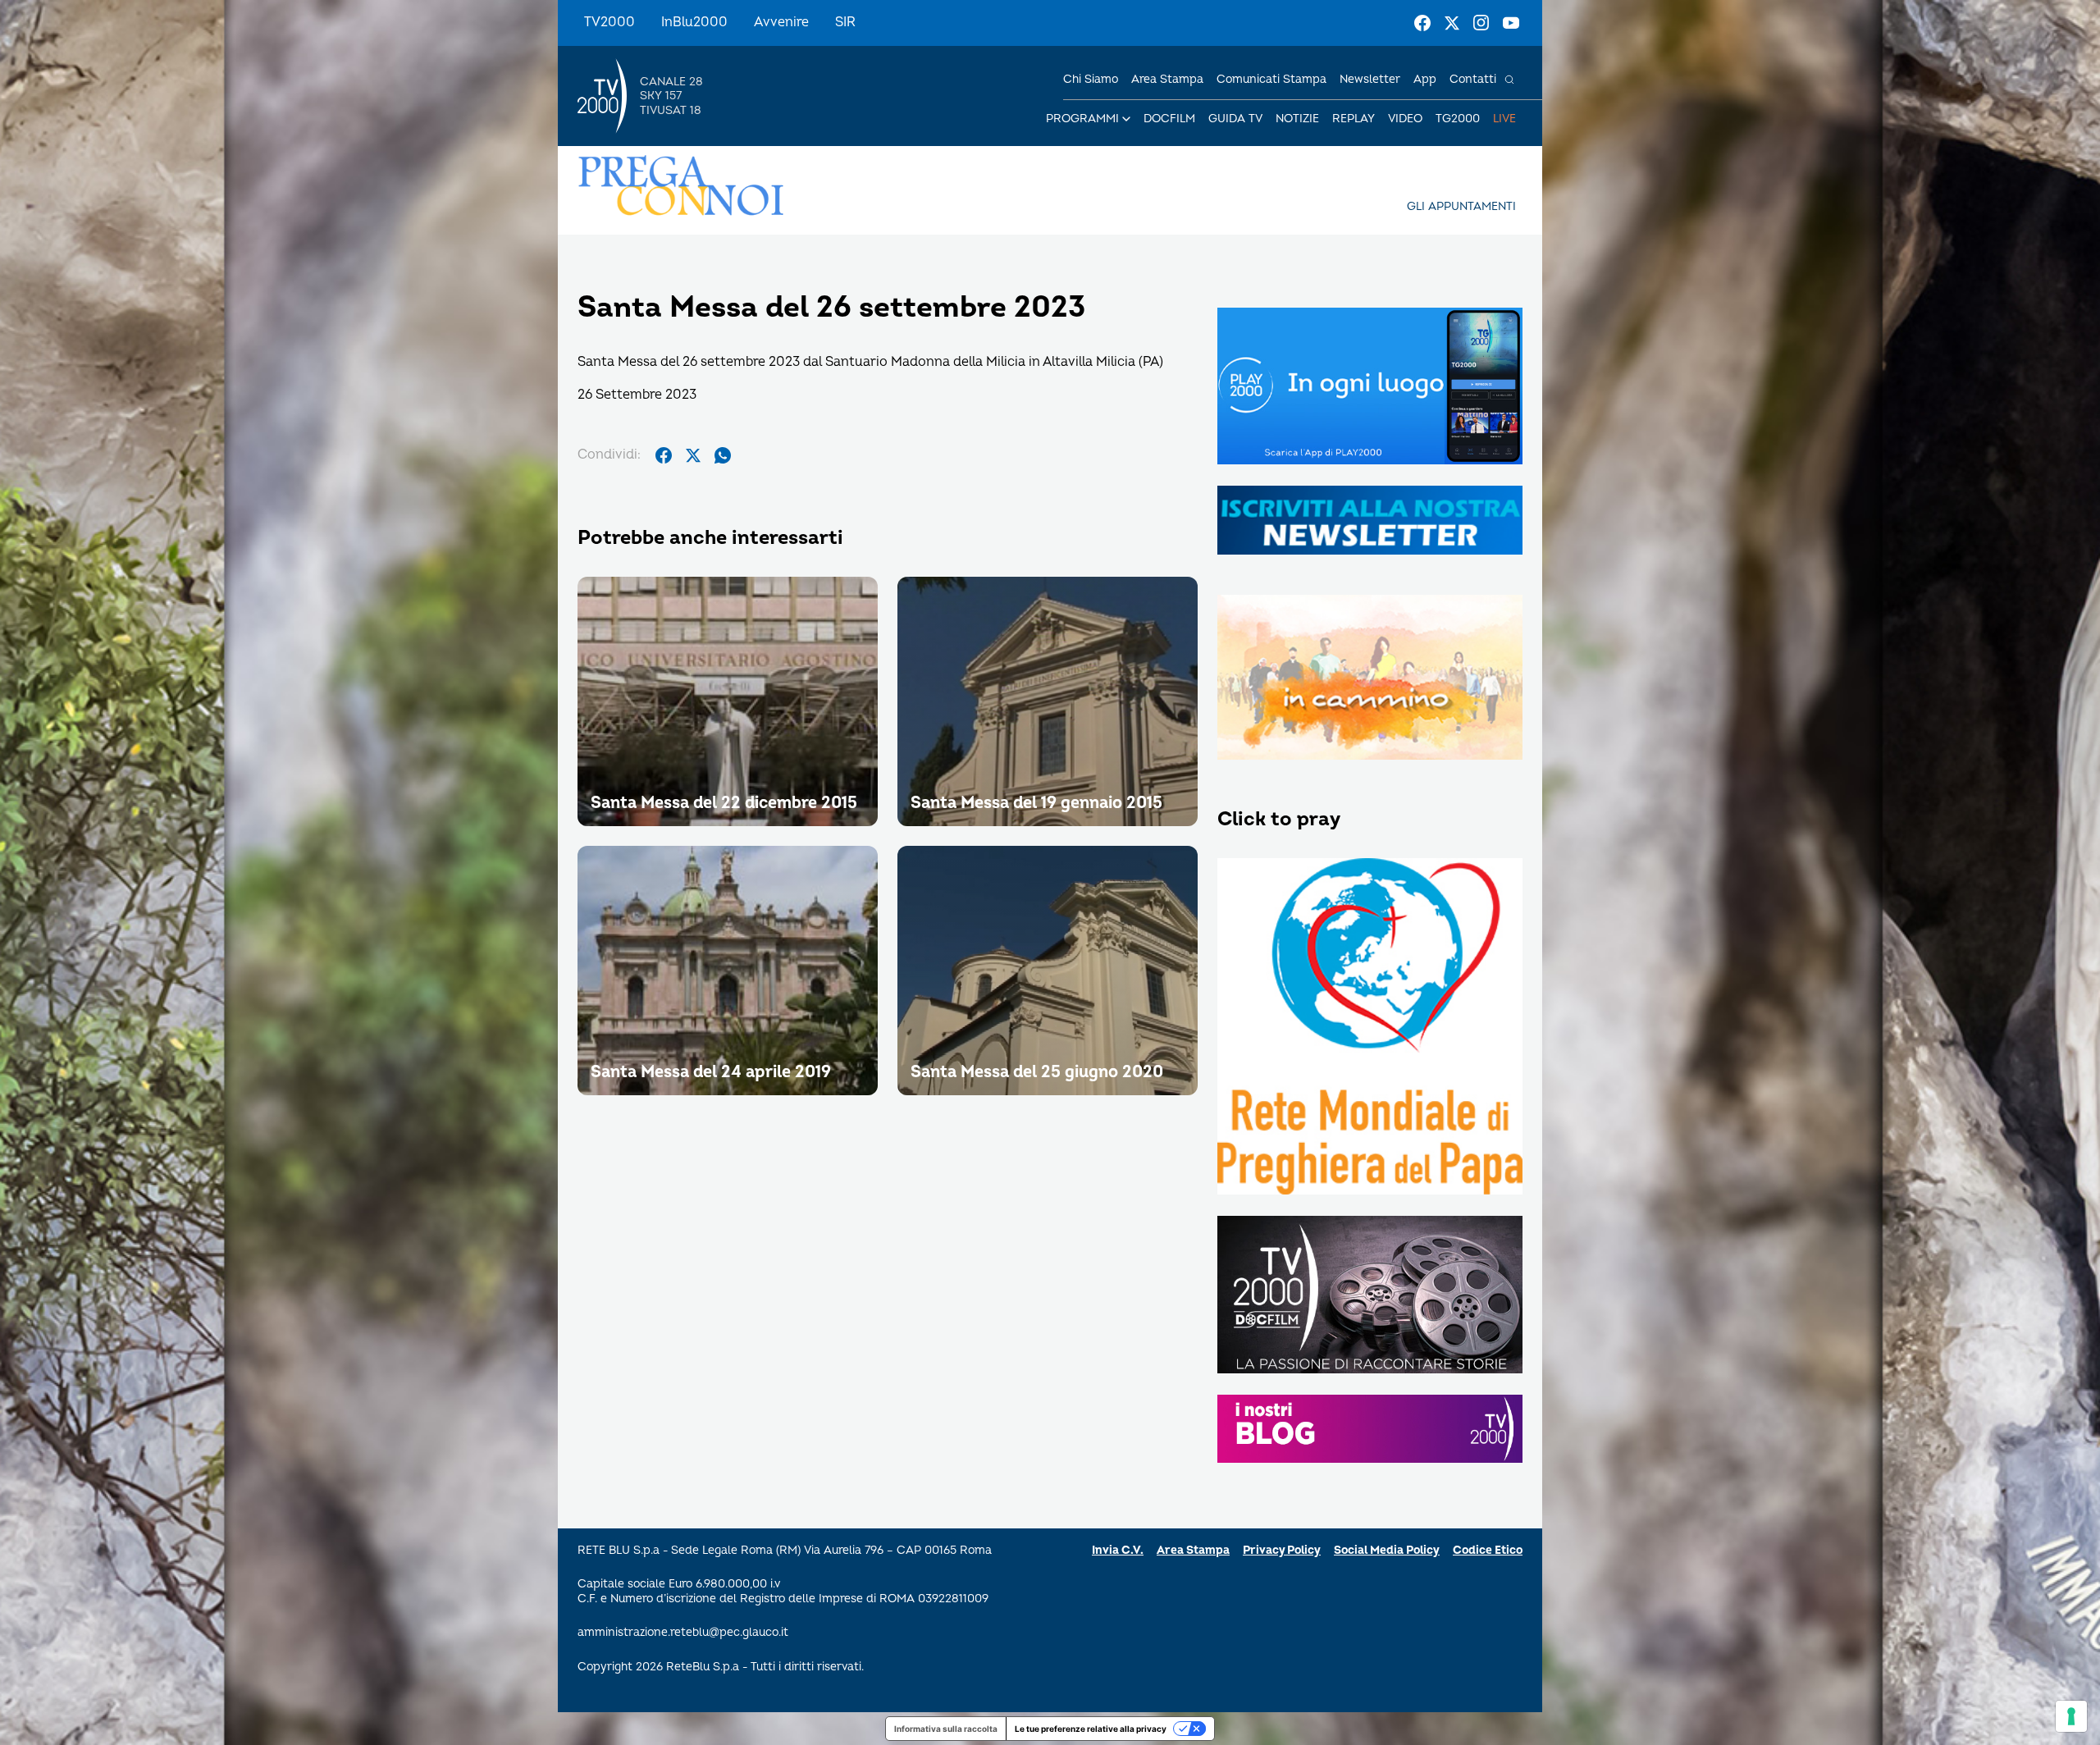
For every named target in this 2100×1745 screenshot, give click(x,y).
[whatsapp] (723, 455)
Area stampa (1167, 79)
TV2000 (609, 22)
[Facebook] (1422, 23)
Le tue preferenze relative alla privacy (1091, 1729)
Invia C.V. (1118, 1550)
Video (1405, 119)
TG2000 (1458, 119)
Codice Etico (1488, 1550)
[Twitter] (1452, 23)
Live (1504, 119)
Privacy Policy (1282, 1550)
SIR (845, 22)
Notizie (1297, 119)
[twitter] (693, 455)
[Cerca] (1509, 80)
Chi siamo (1091, 79)
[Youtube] (1511, 23)
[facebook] (664, 455)
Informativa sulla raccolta (946, 1729)
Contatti (1473, 79)
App (1425, 79)
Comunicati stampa (1271, 79)
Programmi (1082, 119)
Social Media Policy (1387, 1550)
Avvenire (781, 22)
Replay (1354, 119)
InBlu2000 (694, 22)
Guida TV (1235, 119)
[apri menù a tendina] (1126, 119)
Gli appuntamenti (1461, 206)
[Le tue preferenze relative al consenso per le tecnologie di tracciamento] (2071, 1716)
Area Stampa (1193, 1550)
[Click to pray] (1370, 1028)
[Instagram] (1481, 23)
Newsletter (1370, 79)
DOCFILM (1169, 119)
